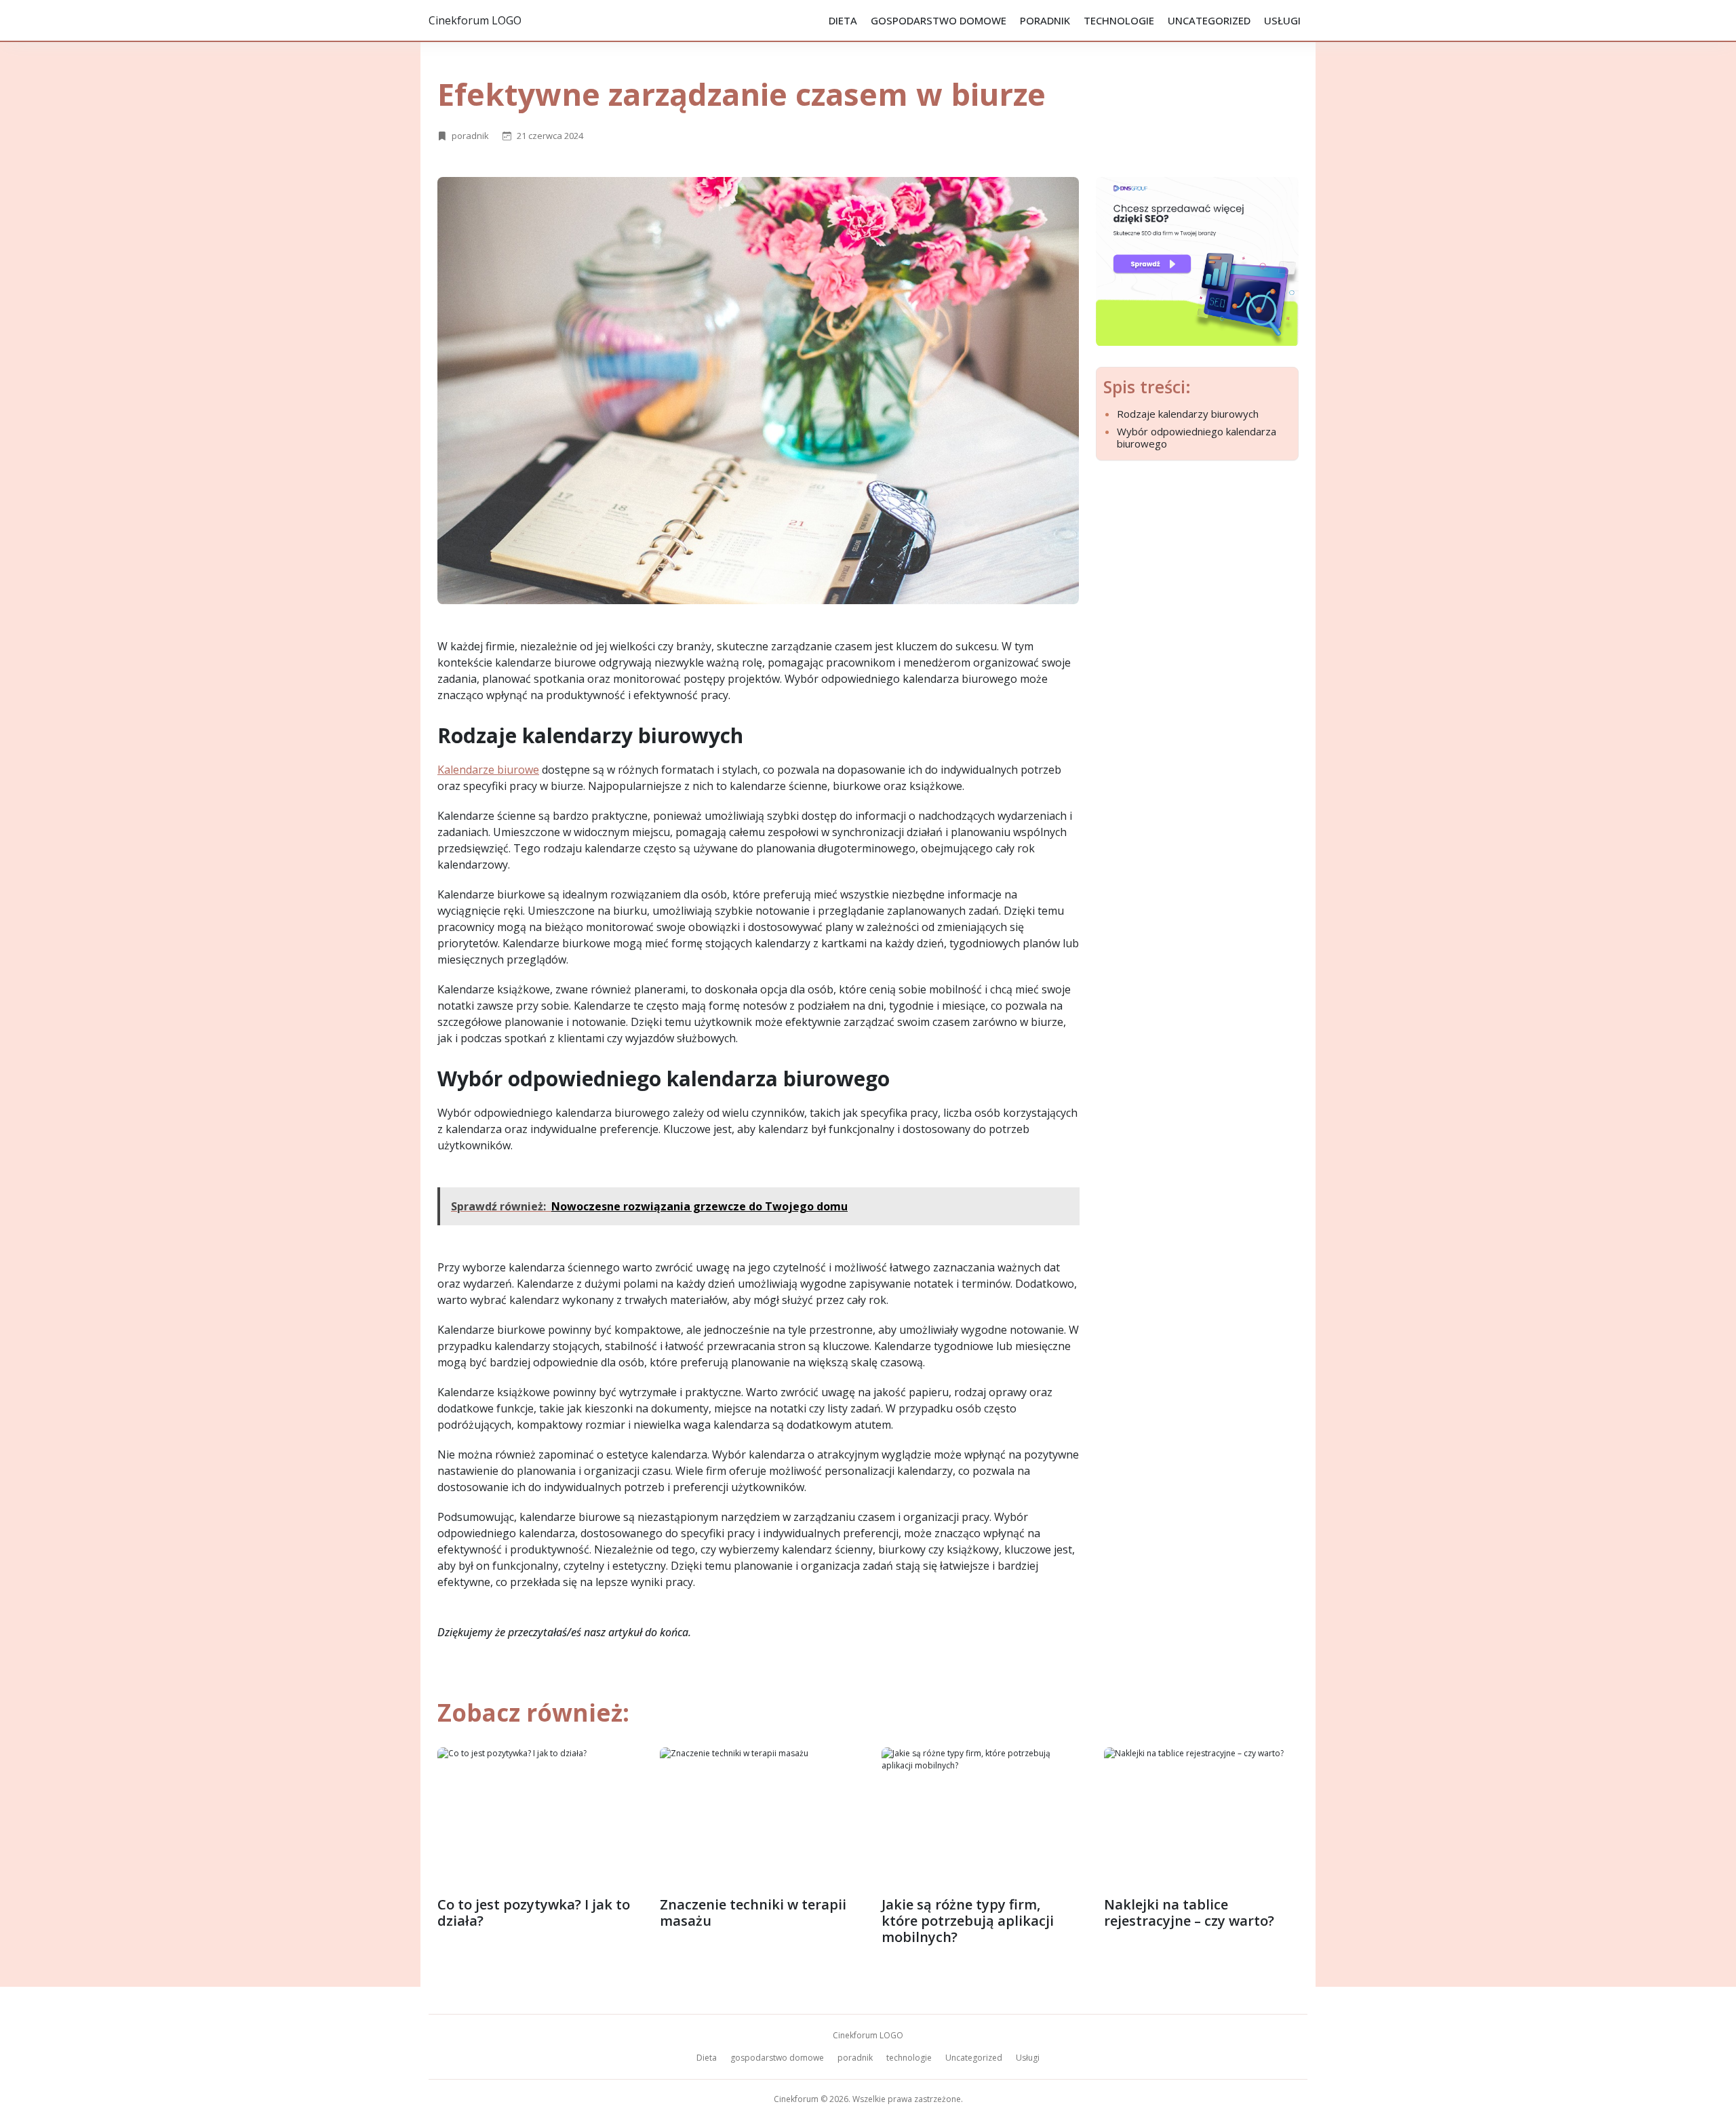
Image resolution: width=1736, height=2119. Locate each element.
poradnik (1045, 20)
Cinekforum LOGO (475, 20)
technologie (1119, 20)
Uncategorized (1209, 20)
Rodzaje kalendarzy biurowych (1188, 414)
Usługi (1282, 20)
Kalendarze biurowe (488, 770)
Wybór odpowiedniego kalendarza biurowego (1197, 437)
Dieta (843, 20)
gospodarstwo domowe (939, 20)
